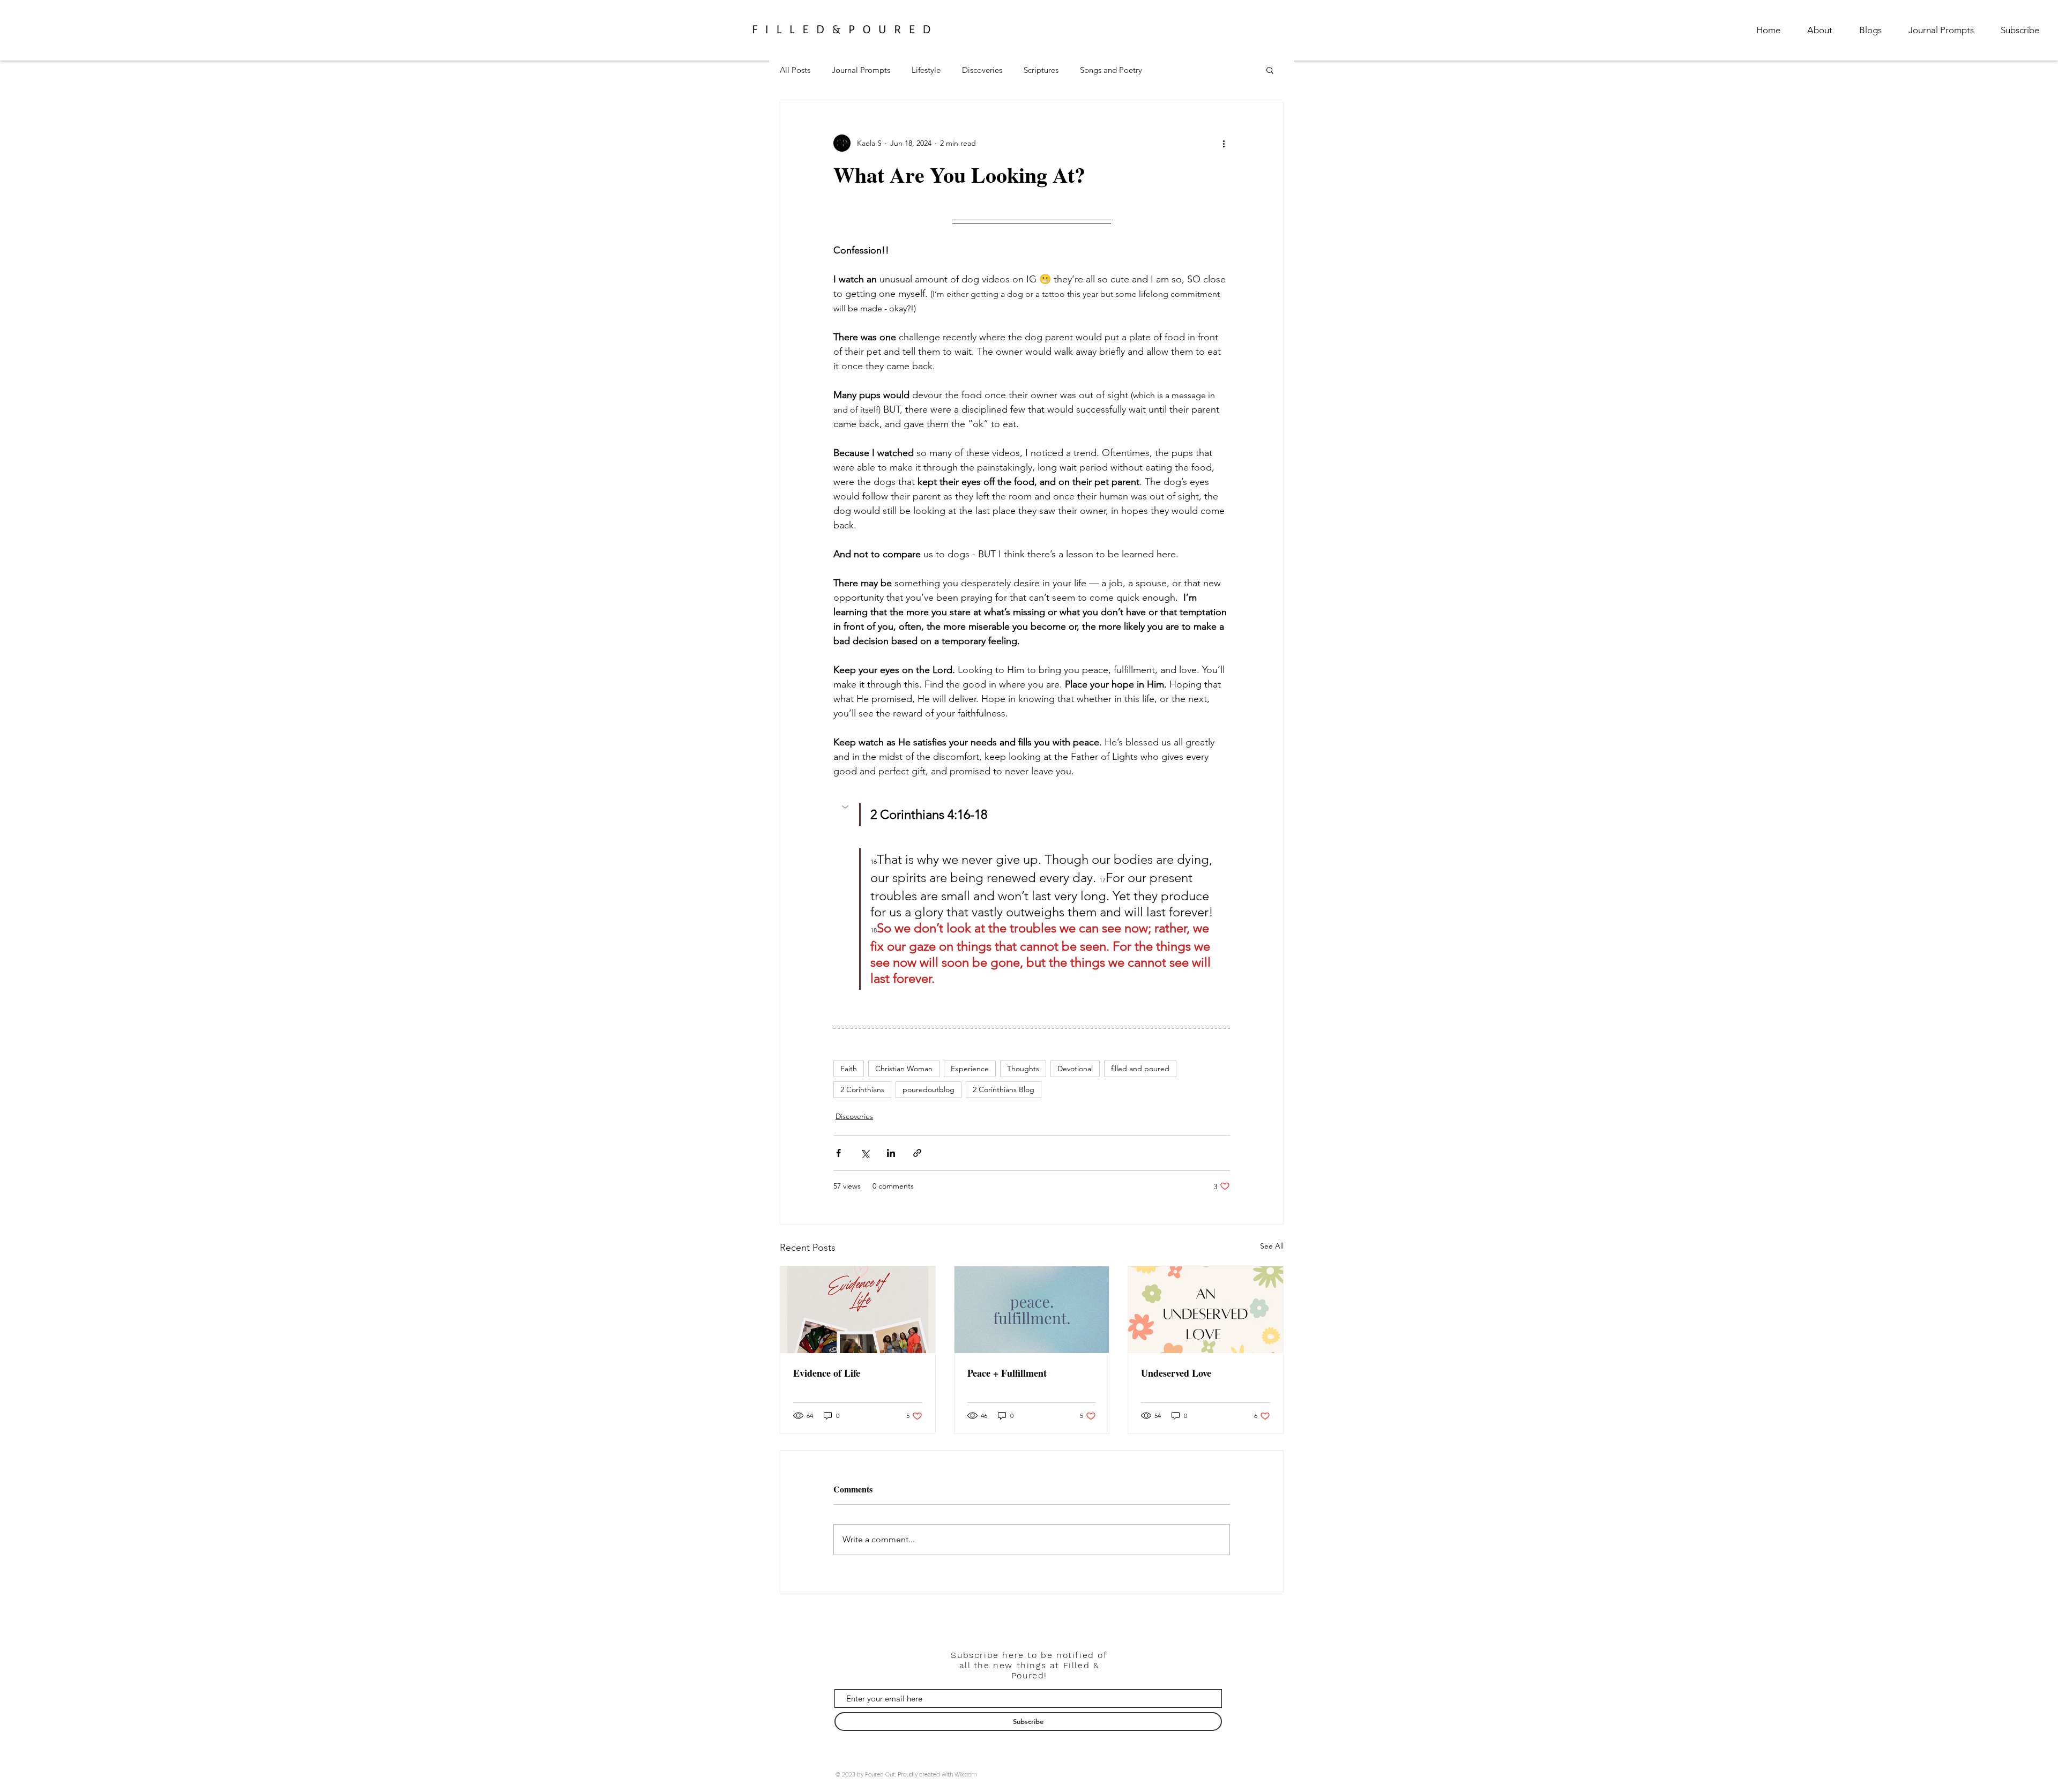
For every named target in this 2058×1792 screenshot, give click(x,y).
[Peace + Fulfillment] (1032, 1310)
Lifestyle (926, 70)
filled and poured (1140, 1069)
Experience (970, 1069)
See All (1272, 1246)
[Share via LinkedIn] (891, 1153)
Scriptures (1041, 70)
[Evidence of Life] (858, 1310)
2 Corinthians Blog (1004, 1089)
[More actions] (1224, 143)
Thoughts (1023, 1069)
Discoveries (982, 70)
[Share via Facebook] (838, 1153)
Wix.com (966, 1775)
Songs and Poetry (1111, 70)
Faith (849, 1069)
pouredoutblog (929, 1089)
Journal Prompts (861, 70)
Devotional (1075, 1069)
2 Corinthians (862, 1089)
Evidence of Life (827, 1373)
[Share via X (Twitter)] (865, 1153)
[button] (1270, 70)
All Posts (795, 70)
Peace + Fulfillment (1007, 1373)
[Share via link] (917, 1153)
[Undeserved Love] (1206, 1310)
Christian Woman (904, 1069)
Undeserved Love (1176, 1373)
